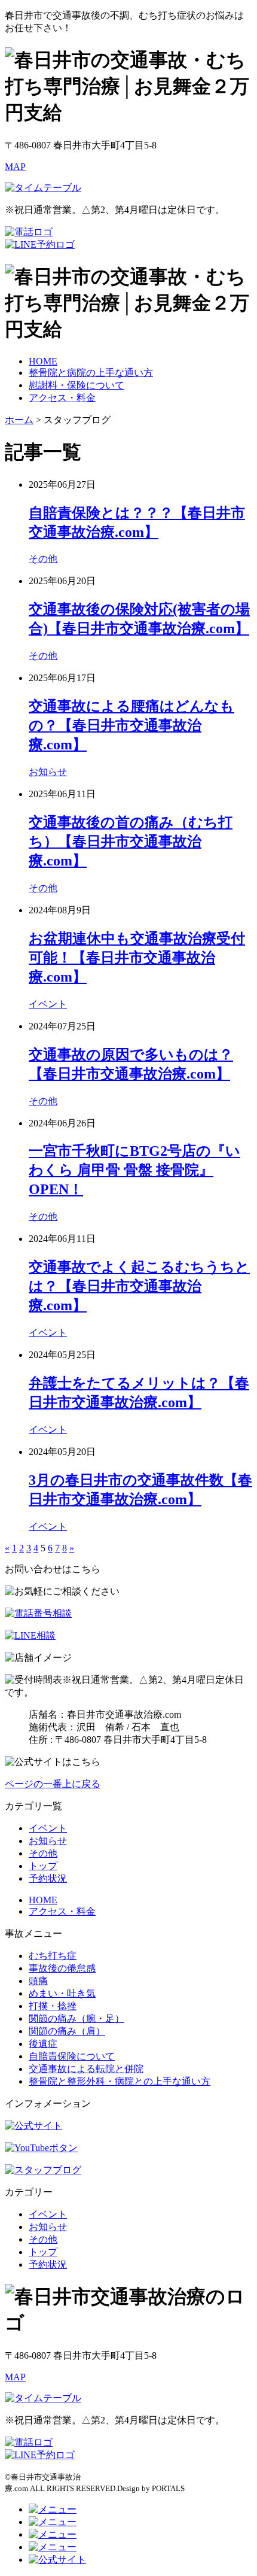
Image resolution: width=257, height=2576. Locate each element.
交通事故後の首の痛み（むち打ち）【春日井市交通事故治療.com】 (131, 842)
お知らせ (48, 772)
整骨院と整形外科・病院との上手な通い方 (120, 2081)
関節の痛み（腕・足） (77, 2018)
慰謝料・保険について (77, 385)
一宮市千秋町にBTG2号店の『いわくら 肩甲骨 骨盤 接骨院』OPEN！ (134, 1170)
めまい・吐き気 (62, 1993)
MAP (15, 167)
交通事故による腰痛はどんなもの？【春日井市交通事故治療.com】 (131, 725)
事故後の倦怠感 (62, 1968)
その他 (43, 559)
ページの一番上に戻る (53, 1784)
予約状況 (48, 1878)
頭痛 (38, 1981)
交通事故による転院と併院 (86, 2069)
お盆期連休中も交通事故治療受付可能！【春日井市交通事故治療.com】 (137, 958)
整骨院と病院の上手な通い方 (91, 373)
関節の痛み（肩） (67, 2031)
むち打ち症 (53, 1956)
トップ (43, 1866)
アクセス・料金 (62, 398)
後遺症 (43, 2044)
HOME (43, 361)
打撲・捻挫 (53, 2006)
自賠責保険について (72, 2056)
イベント (48, 1004)
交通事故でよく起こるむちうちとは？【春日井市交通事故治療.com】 (139, 1286)
